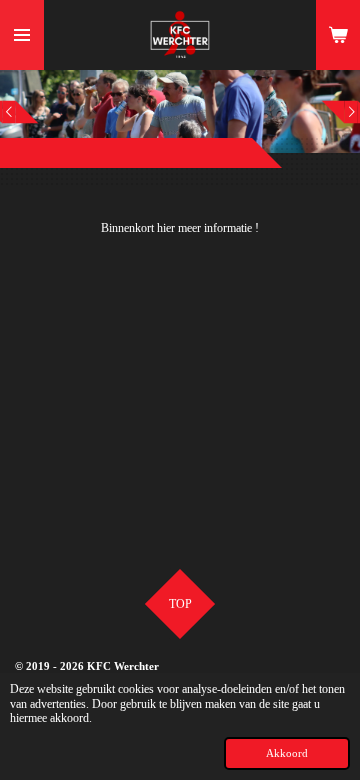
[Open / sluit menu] (22, 35)
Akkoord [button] (287, 753)
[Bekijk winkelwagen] (338, 35)
